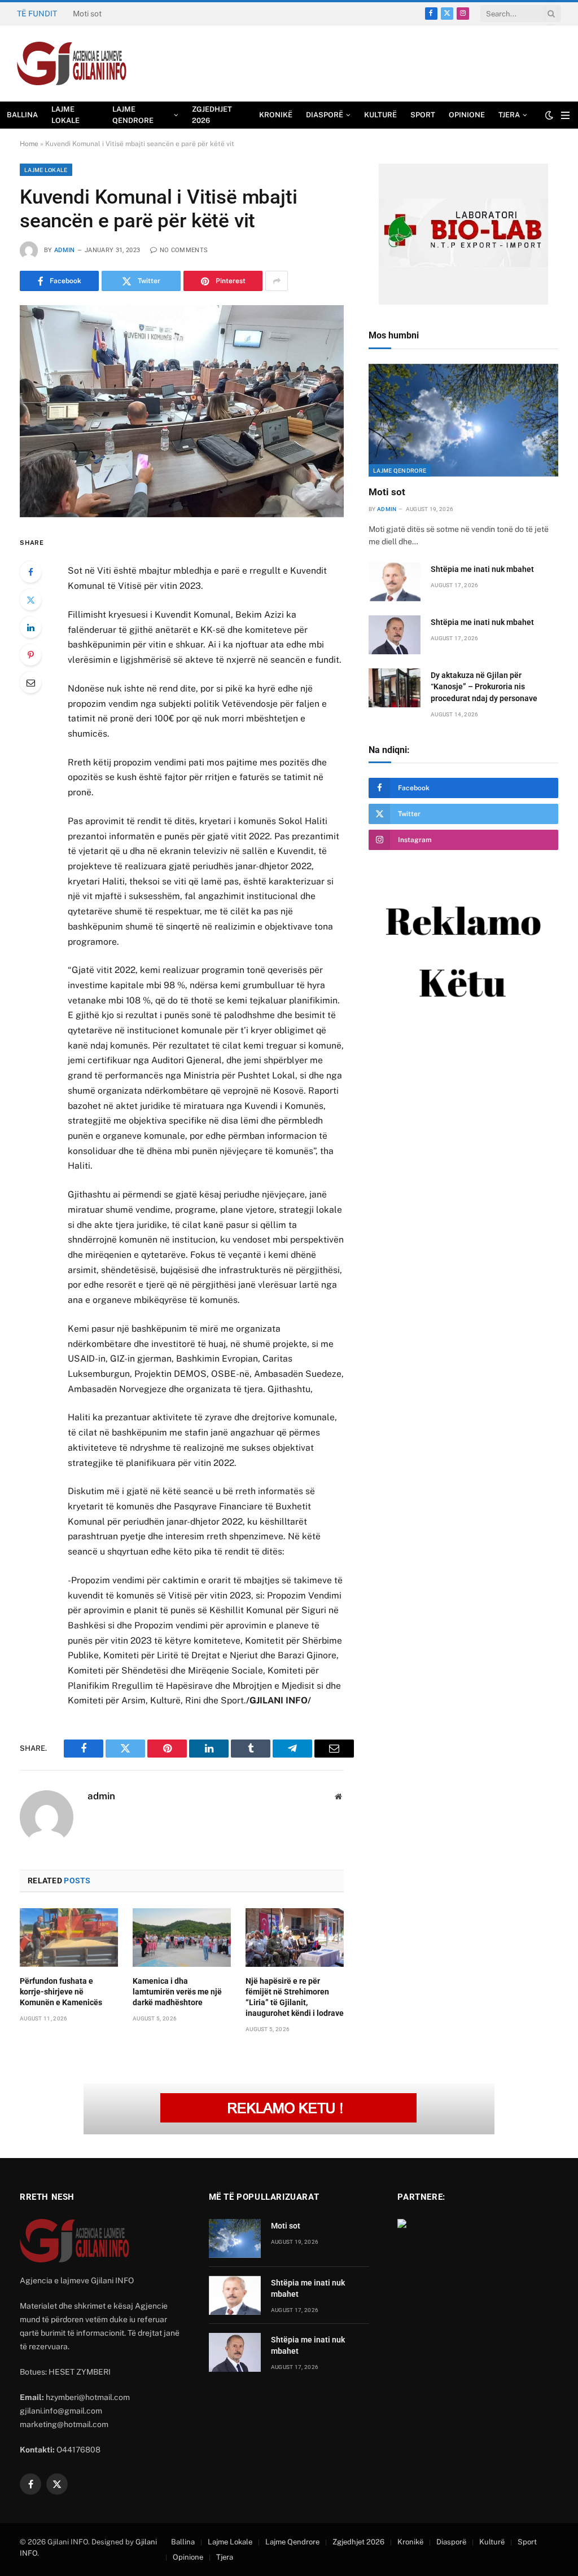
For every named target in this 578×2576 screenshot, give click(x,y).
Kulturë (380, 115)
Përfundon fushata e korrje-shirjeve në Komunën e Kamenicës (61, 1992)
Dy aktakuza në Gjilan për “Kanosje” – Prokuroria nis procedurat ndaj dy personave (484, 686)
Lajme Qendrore (133, 115)
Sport (423, 115)
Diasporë (325, 115)
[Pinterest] (30, 655)
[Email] (30, 682)
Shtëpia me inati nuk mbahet (124, 14)
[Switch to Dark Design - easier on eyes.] (549, 115)
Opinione (467, 115)
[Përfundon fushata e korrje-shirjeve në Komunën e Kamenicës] (69, 1937)
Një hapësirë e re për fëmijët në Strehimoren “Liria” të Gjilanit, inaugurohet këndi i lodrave (295, 1997)
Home (29, 144)
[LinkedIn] (30, 627)
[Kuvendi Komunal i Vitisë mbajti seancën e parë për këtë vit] (182, 411)
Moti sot (387, 492)
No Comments (184, 250)
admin (65, 250)
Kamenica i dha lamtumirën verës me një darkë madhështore (177, 1992)
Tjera (509, 115)
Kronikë (276, 115)
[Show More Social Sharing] (277, 281)
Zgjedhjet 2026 (212, 115)
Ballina (22, 115)
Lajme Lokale (65, 115)
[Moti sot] (463, 420)
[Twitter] (30, 600)
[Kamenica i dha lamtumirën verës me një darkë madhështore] (182, 1937)
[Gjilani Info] (72, 64)
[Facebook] (30, 572)
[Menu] (565, 115)
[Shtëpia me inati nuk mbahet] (395, 582)
